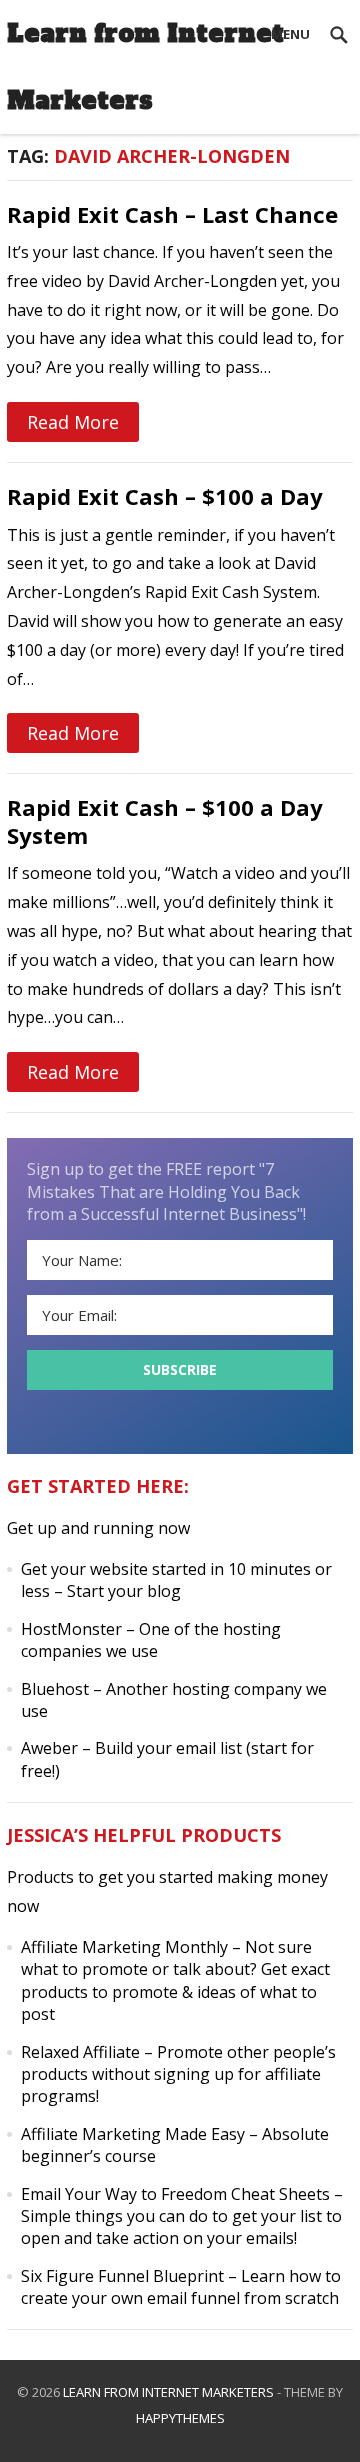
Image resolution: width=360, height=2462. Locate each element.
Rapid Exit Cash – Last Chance (172, 214)
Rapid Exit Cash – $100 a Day (165, 496)
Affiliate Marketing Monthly (124, 1947)
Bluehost (55, 1689)
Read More (73, 422)
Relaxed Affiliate (80, 2052)
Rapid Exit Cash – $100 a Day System (165, 821)
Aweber (49, 1748)
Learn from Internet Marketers (145, 67)
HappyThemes (180, 2418)
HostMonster (71, 1629)
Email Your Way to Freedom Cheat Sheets (175, 2194)
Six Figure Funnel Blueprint (122, 2276)
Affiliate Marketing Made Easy (133, 2134)
